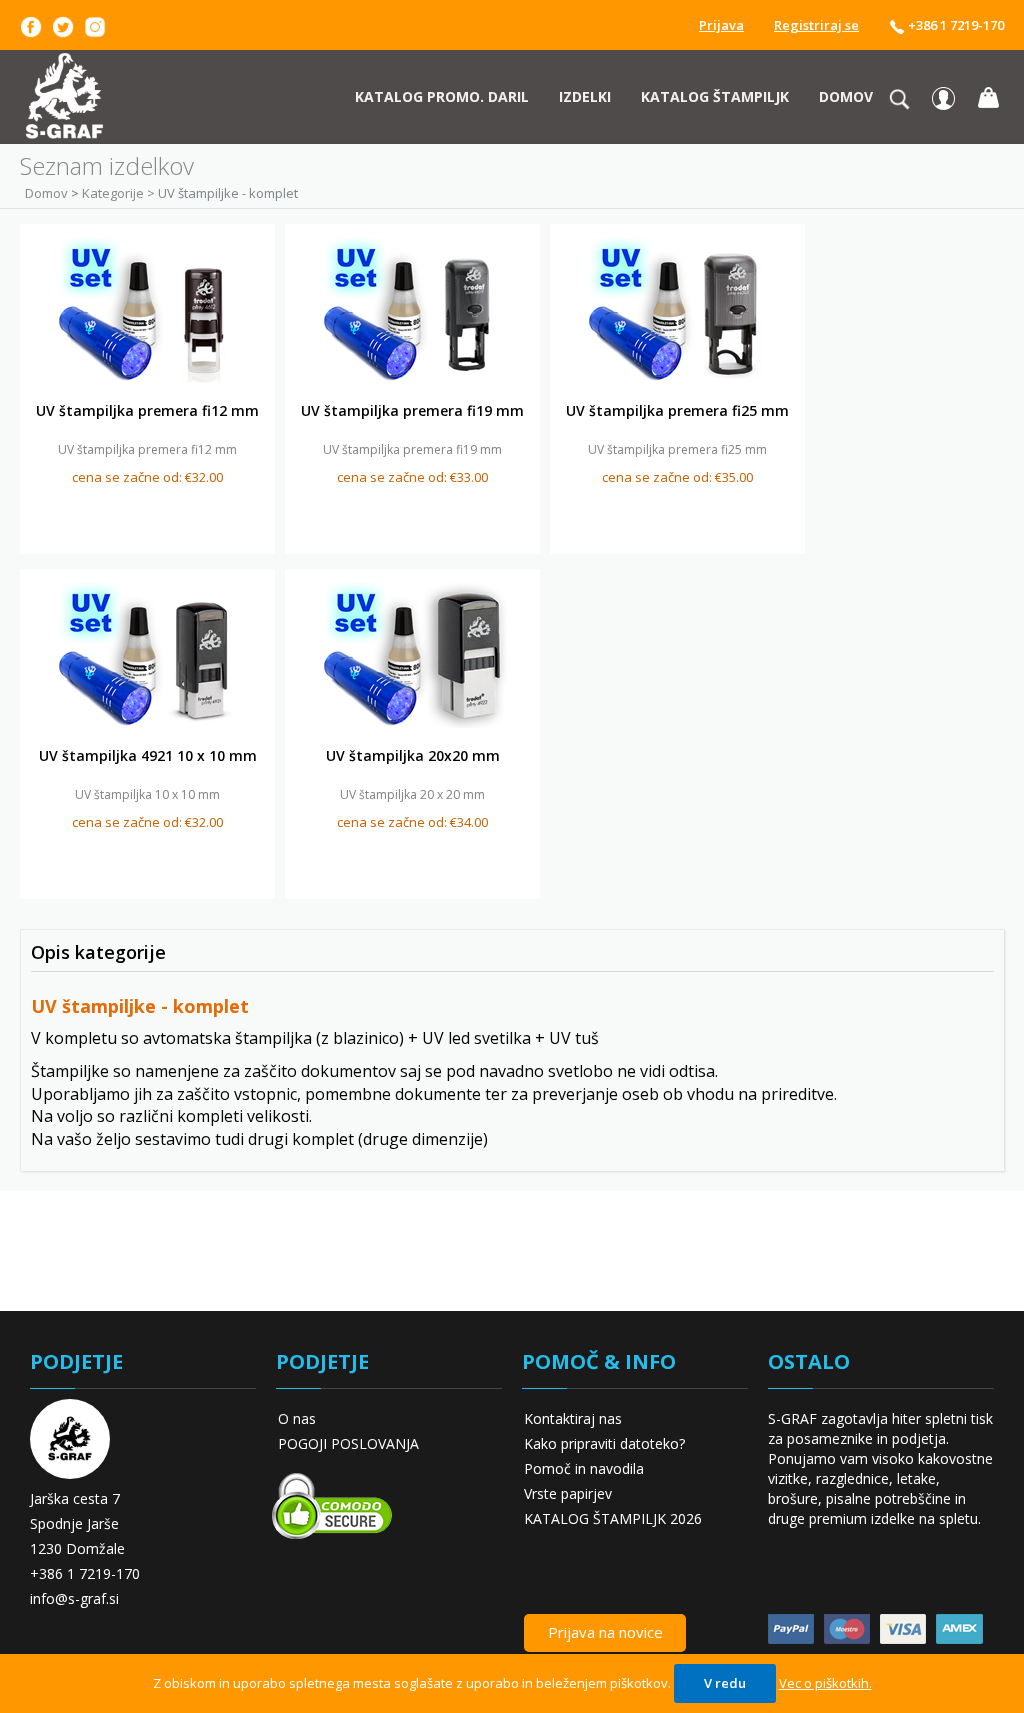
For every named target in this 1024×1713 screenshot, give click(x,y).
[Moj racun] (943, 97)
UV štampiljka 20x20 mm (413, 755)
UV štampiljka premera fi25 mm (677, 410)
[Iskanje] (904, 98)
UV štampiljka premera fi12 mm (147, 410)
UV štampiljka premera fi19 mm (412, 410)
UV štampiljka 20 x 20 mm (412, 794)
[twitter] (63, 25)
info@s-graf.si (74, 1598)
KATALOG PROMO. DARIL (442, 96)
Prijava (721, 25)
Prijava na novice (605, 1632)
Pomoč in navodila (584, 1468)
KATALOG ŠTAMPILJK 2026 (613, 1518)
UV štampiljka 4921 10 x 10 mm (148, 755)
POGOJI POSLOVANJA (348, 1443)
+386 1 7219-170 (954, 25)
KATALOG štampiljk (715, 96)
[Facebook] (31, 25)
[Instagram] (95, 25)
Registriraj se (816, 25)
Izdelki (585, 96)
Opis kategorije (98, 952)
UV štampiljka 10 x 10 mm (147, 794)
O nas (297, 1418)
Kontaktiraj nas (573, 1418)
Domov (846, 96)
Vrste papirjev (568, 1493)
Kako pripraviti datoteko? (604, 1443)
